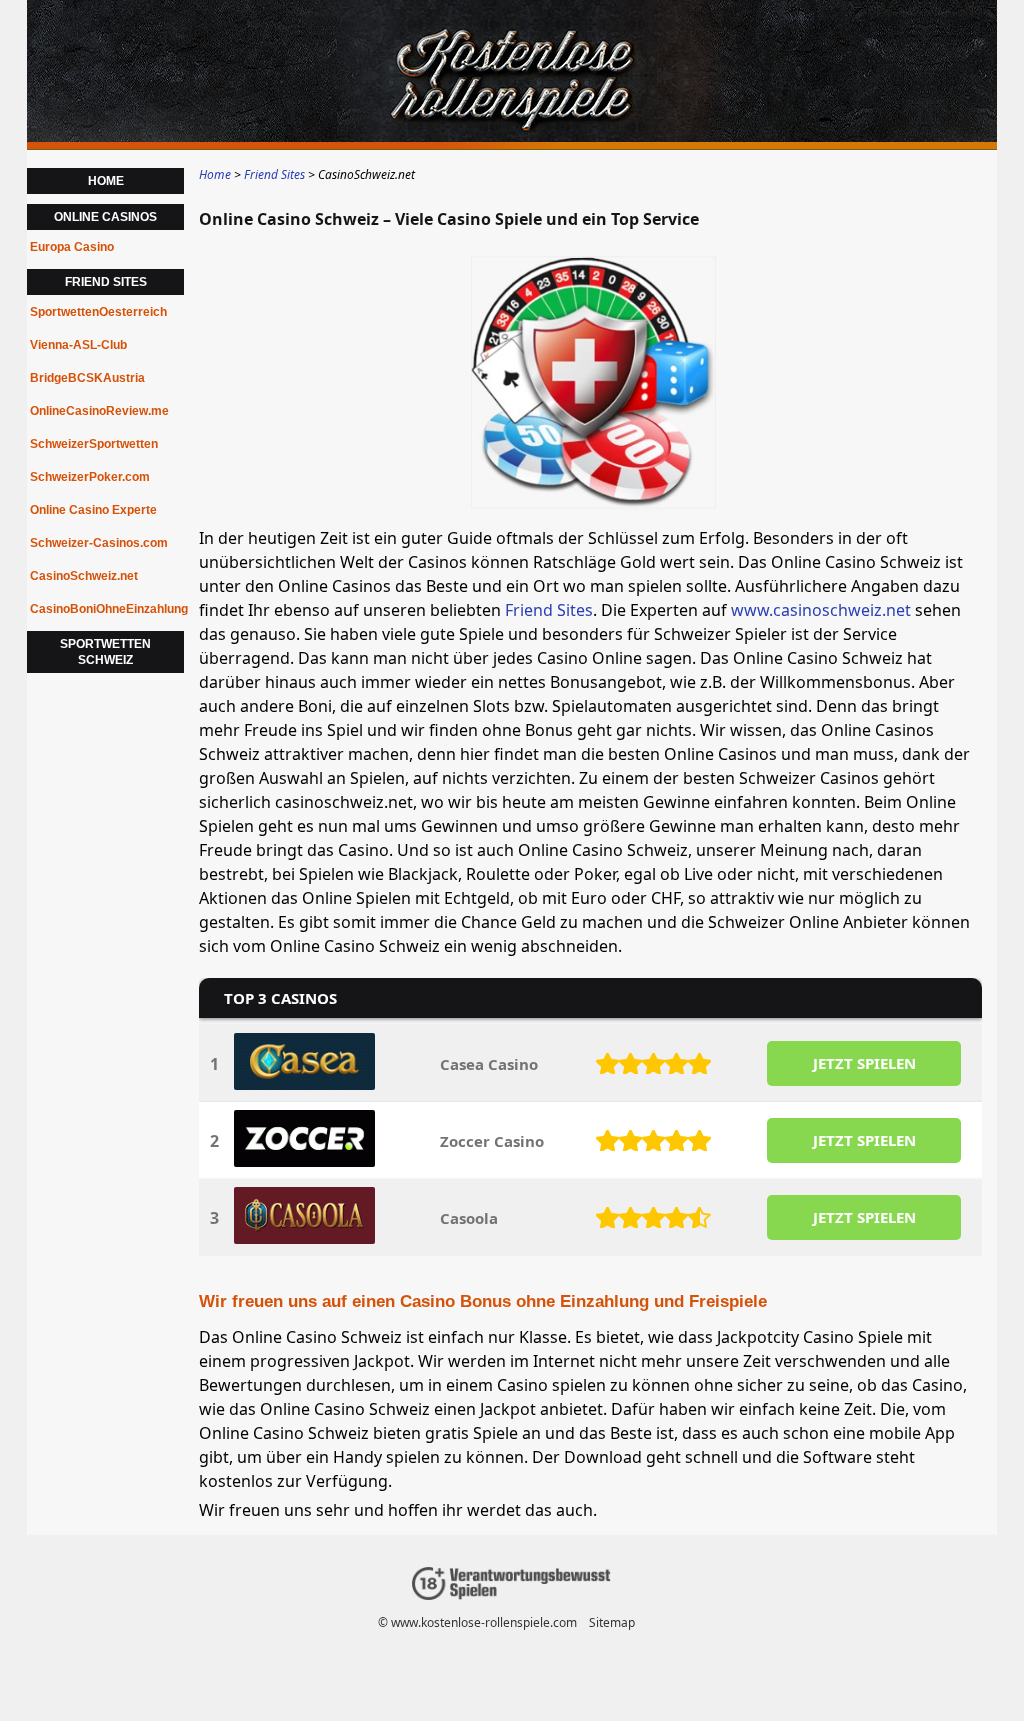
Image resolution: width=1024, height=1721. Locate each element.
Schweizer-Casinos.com (99, 543)
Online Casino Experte (93, 510)
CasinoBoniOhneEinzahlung (107, 609)
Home (106, 181)
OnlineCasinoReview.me (99, 411)
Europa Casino (72, 247)
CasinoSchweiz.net (84, 576)
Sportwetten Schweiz (105, 652)
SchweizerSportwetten (94, 444)
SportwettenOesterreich (98, 312)
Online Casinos (105, 217)
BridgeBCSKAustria (87, 378)
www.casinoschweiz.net (821, 610)
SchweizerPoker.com (90, 477)
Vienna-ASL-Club (78, 345)
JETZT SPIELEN (864, 1063)
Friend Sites (549, 610)
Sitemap (612, 1622)
